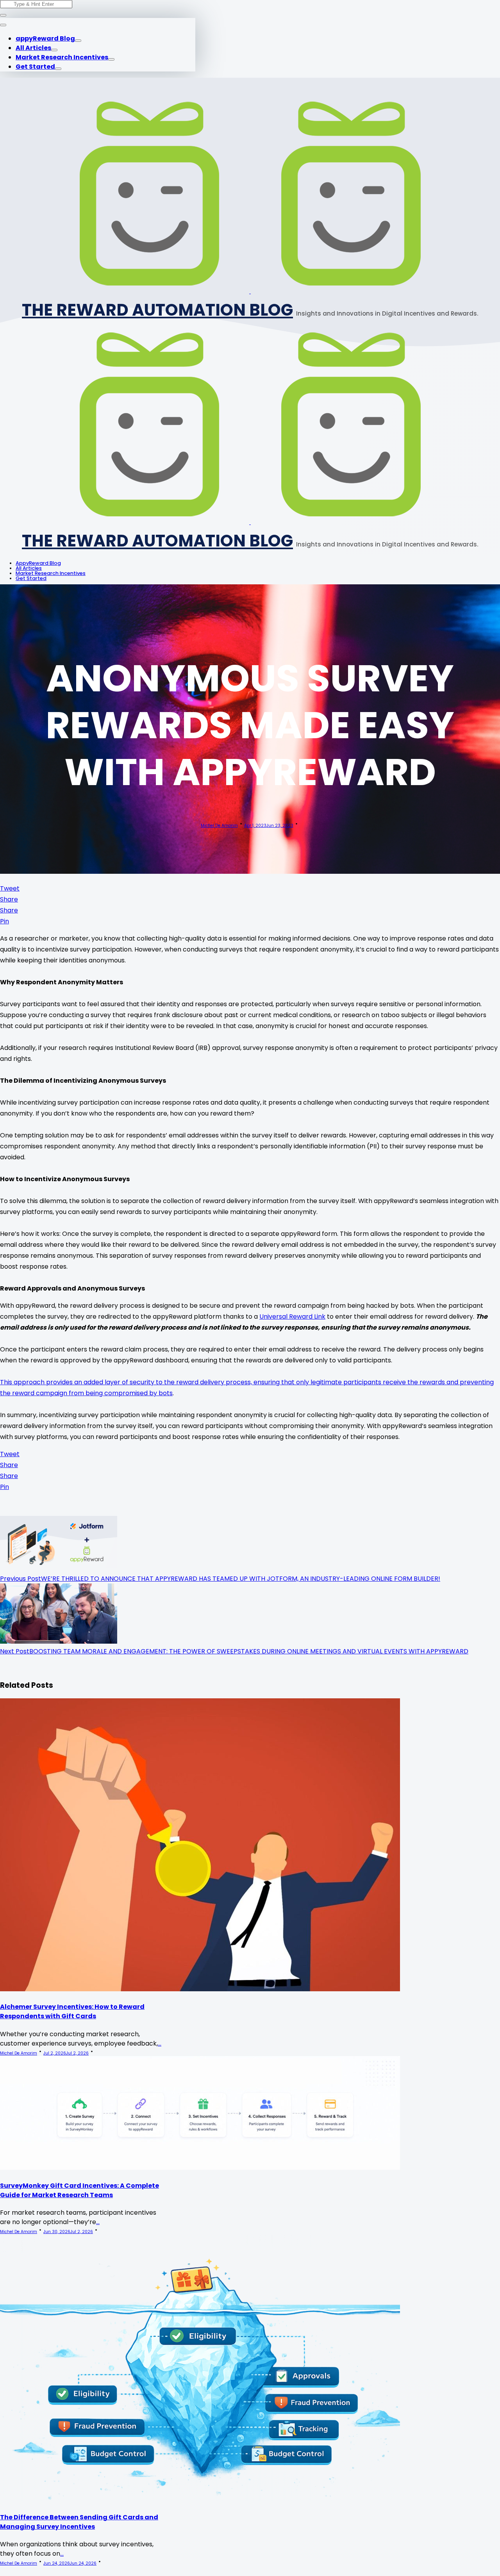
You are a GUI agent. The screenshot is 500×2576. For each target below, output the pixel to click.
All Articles (33, 48)
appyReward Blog (45, 38)
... (160, 2043)
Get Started (35, 67)
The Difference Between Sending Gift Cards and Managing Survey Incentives (79, 2522)
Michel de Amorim (219, 826)
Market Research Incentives (62, 57)
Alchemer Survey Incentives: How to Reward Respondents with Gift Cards (72, 2011)
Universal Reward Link (292, 1317)
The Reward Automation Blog (157, 310)
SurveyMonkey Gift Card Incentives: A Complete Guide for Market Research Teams (79, 2190)
